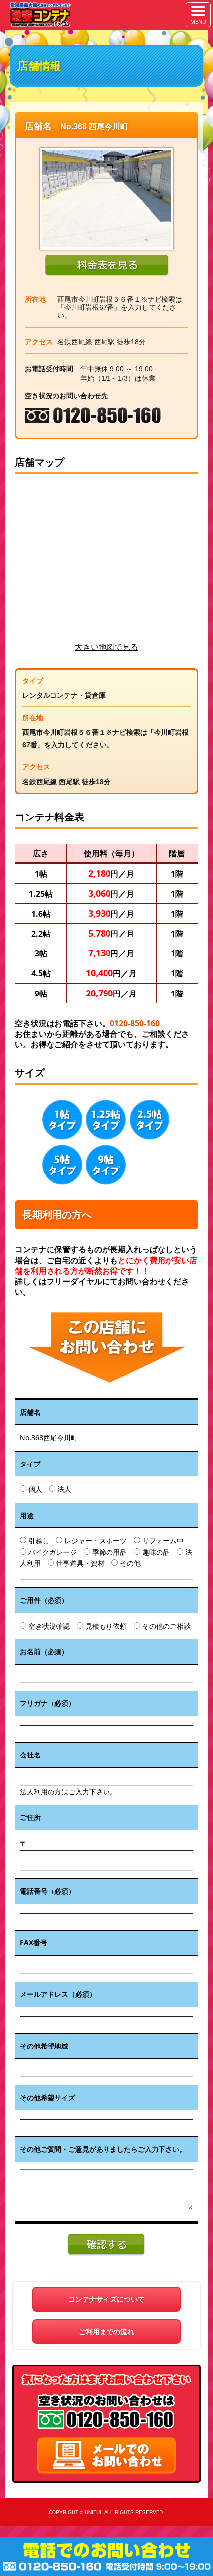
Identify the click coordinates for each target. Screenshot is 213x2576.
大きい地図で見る (106, 647)
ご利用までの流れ (106, 2331)
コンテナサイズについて (106, 2299)
